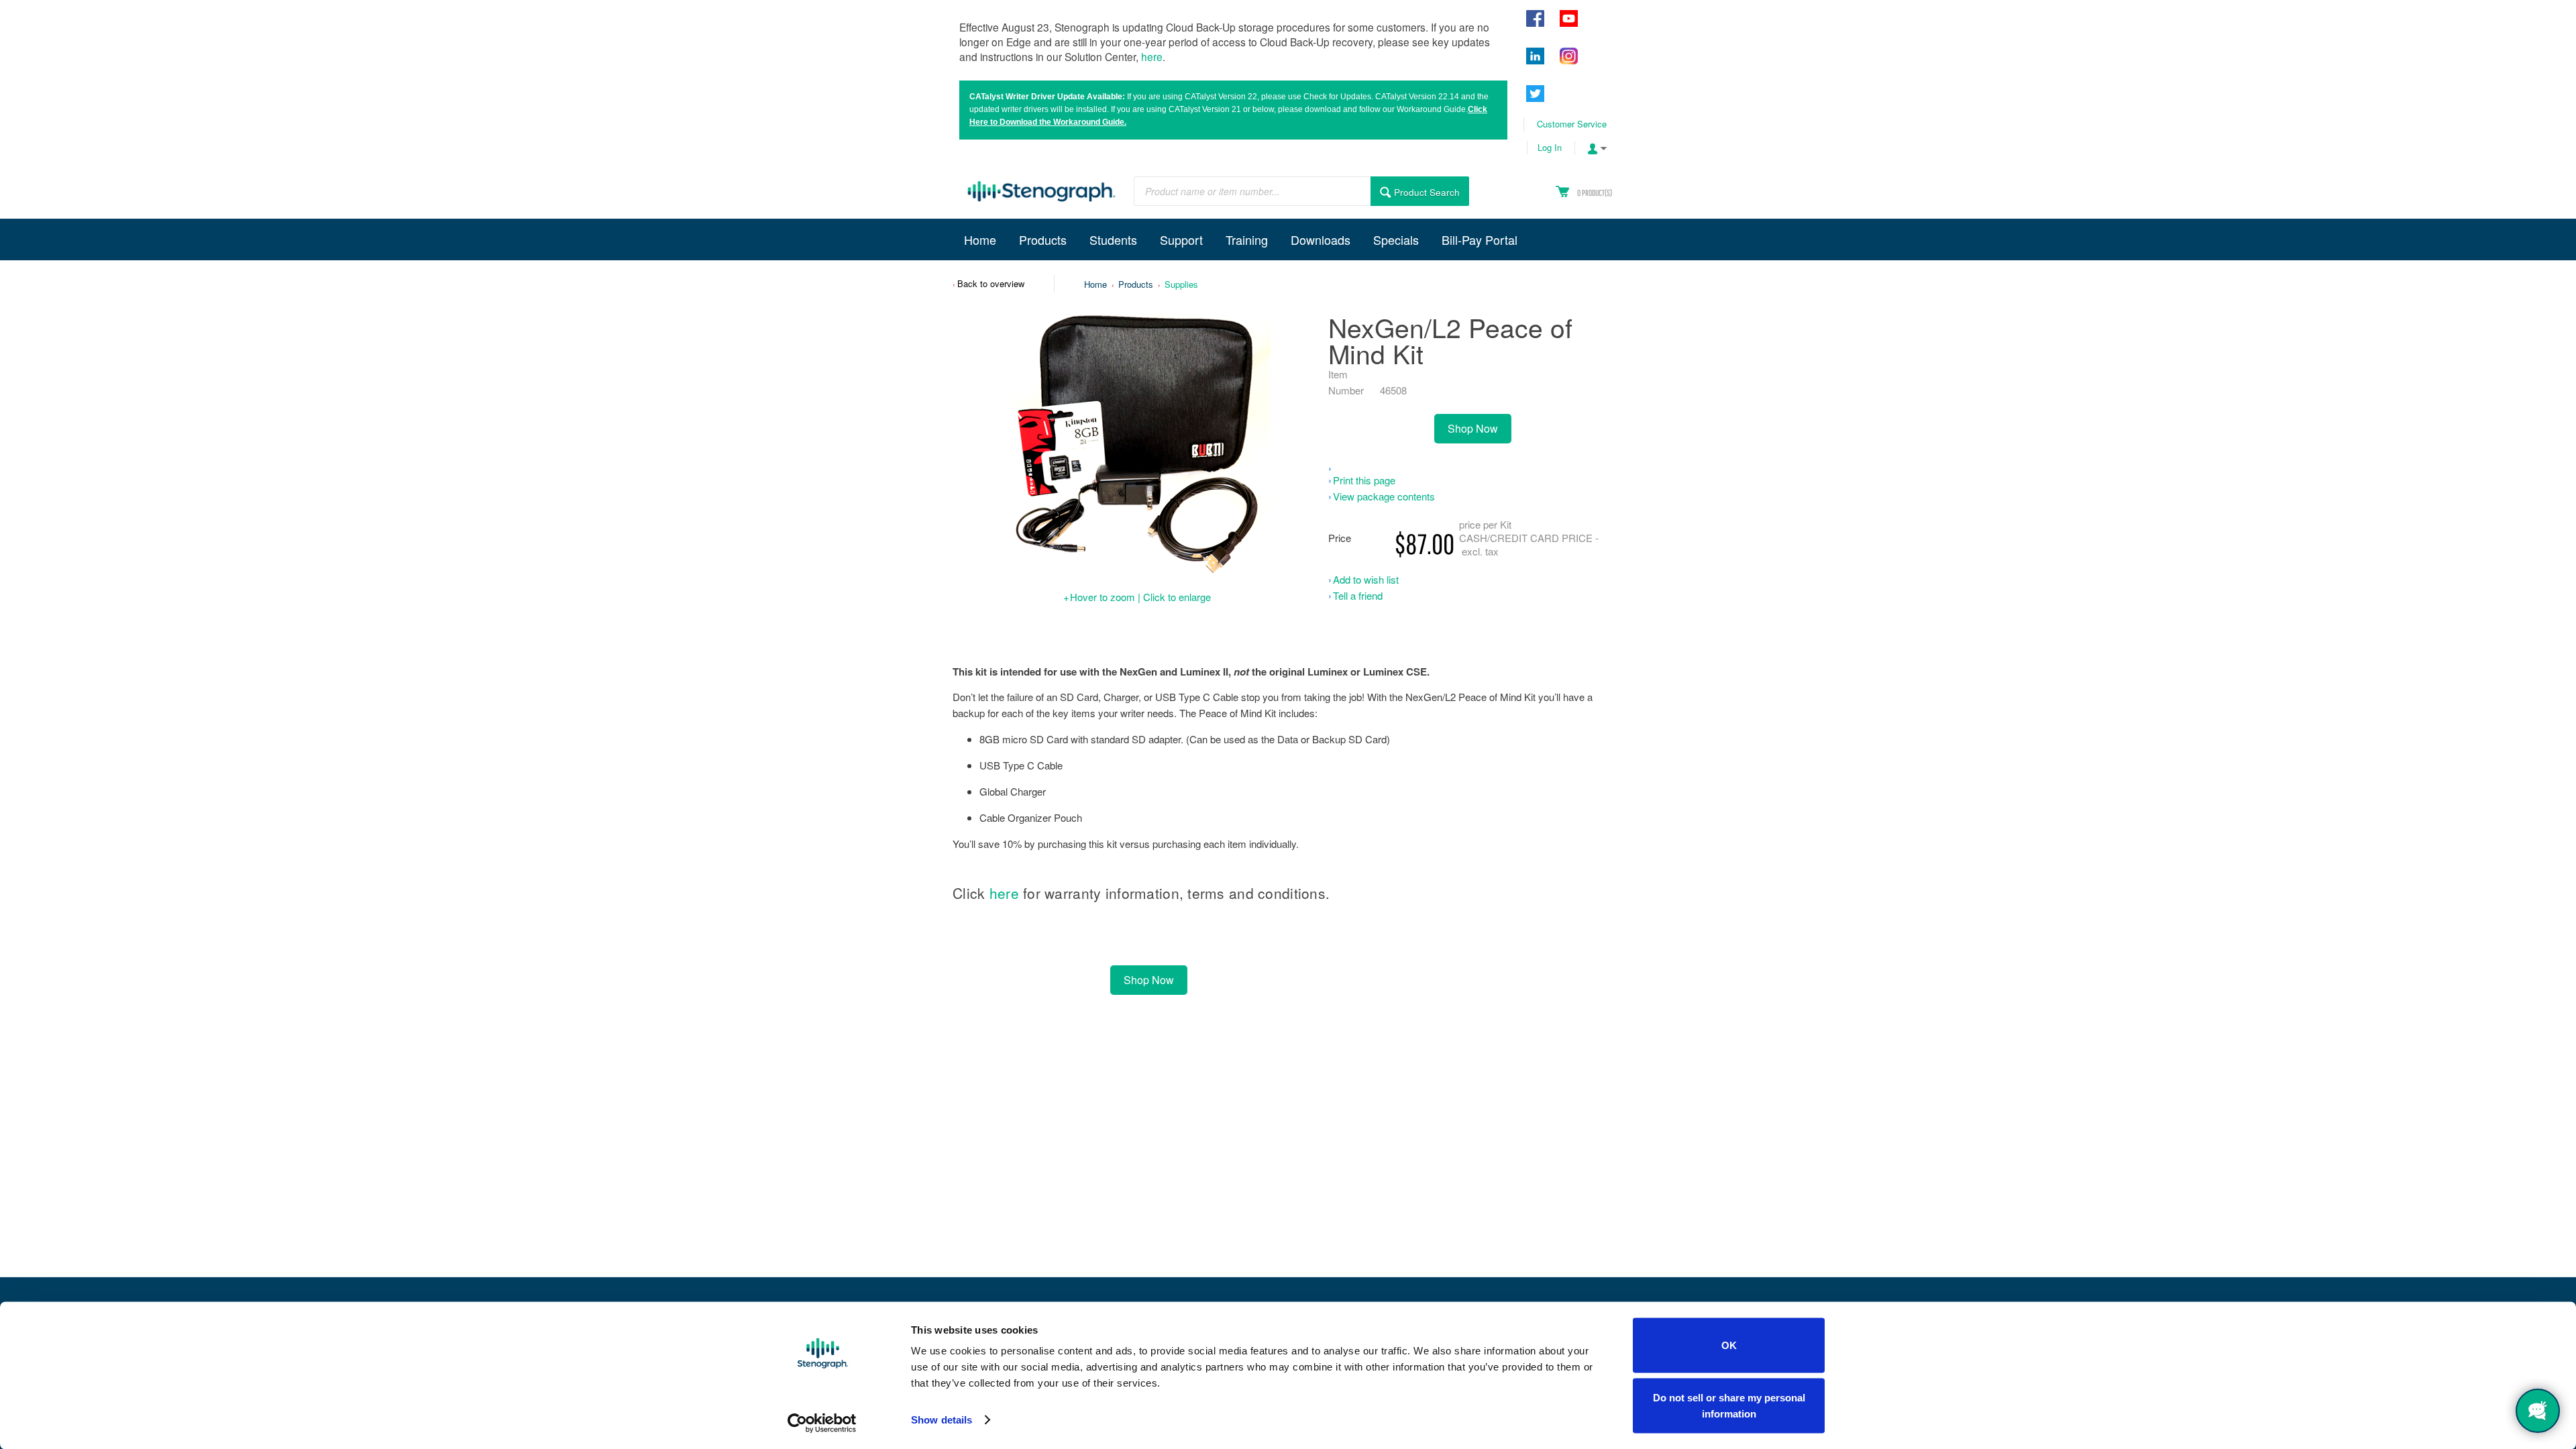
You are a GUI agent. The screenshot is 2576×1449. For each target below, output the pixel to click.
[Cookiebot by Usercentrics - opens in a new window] (822, 1423)
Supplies (1181, 284)
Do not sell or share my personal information (1729, 1405)
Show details (942, 1420)
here (1152, 56)
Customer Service (1572, 124)
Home (1095, 284)
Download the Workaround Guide (1062, 122)
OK (1729, 1345)
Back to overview (991, 283)
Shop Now (1473, 428)
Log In (1550, 147)
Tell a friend (1358, 595)
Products (1136, 284)
